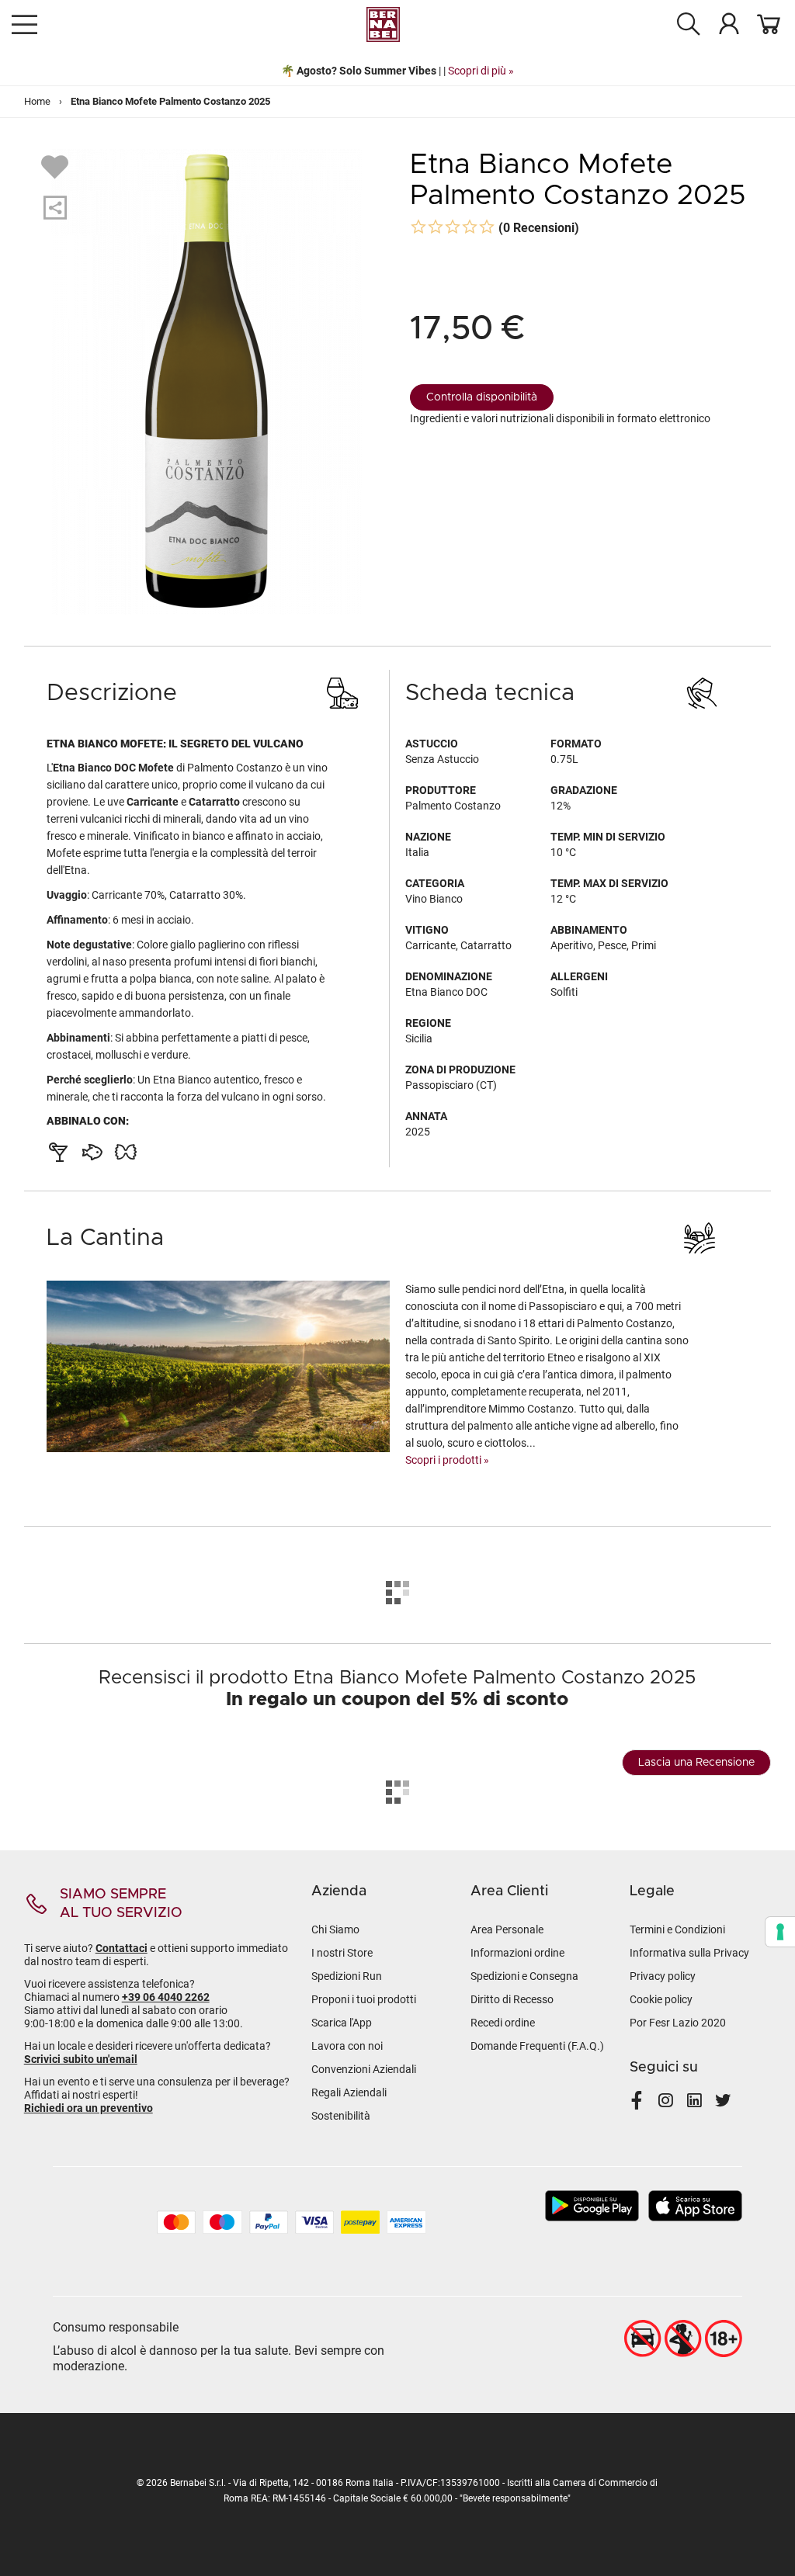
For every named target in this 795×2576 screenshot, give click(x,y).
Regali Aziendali (349, 2092)
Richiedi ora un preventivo (89, 2108)
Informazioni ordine (517, 1953)
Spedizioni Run (347, 1976)
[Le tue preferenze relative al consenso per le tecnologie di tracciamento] (780, 1932)
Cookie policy (661, 1999)
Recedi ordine (503, 2023)
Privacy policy (663, 1976)
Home (37, 101)
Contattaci (122, 1948)
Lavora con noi (347, 2046)
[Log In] (729, 23)
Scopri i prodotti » (447, 1460)
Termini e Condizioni (677, 1929)
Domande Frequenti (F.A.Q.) (537, 2046)
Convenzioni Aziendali (364, 2069)
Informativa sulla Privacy (689, 1953)
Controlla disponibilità (482, 397)
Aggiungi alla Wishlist (57, 166)
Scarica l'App (342, 2023)
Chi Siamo (335, 1929)
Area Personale (507, 1929)
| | (397, 71)
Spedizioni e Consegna (524, 1976)
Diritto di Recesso (512, 1999)
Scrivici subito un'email (81, 2059)
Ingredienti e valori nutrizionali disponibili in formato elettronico (560, 418)
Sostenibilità (341, 2116)
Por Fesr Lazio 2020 (678, 2023)
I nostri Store (342, 1953)
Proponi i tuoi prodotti (364, 1999)
